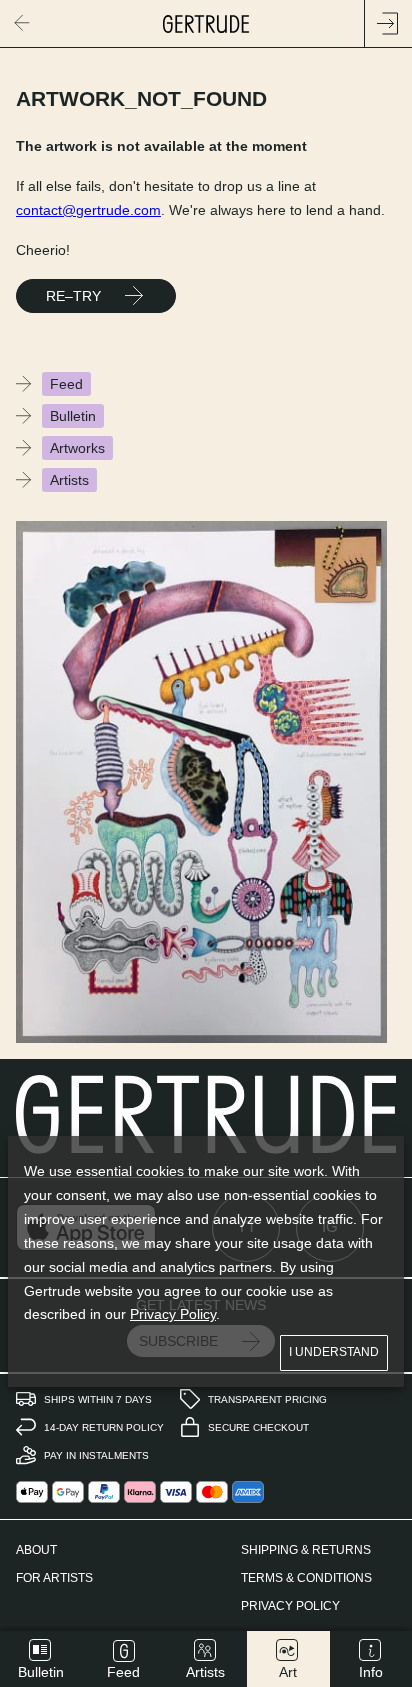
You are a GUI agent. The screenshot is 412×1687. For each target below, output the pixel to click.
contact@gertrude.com (88, 210)
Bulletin (73, 416)
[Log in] (388, 24)
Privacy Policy (173, 1314)
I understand (334, 1352)
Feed (66, 384)
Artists (69, 480)
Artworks (77, 448)
